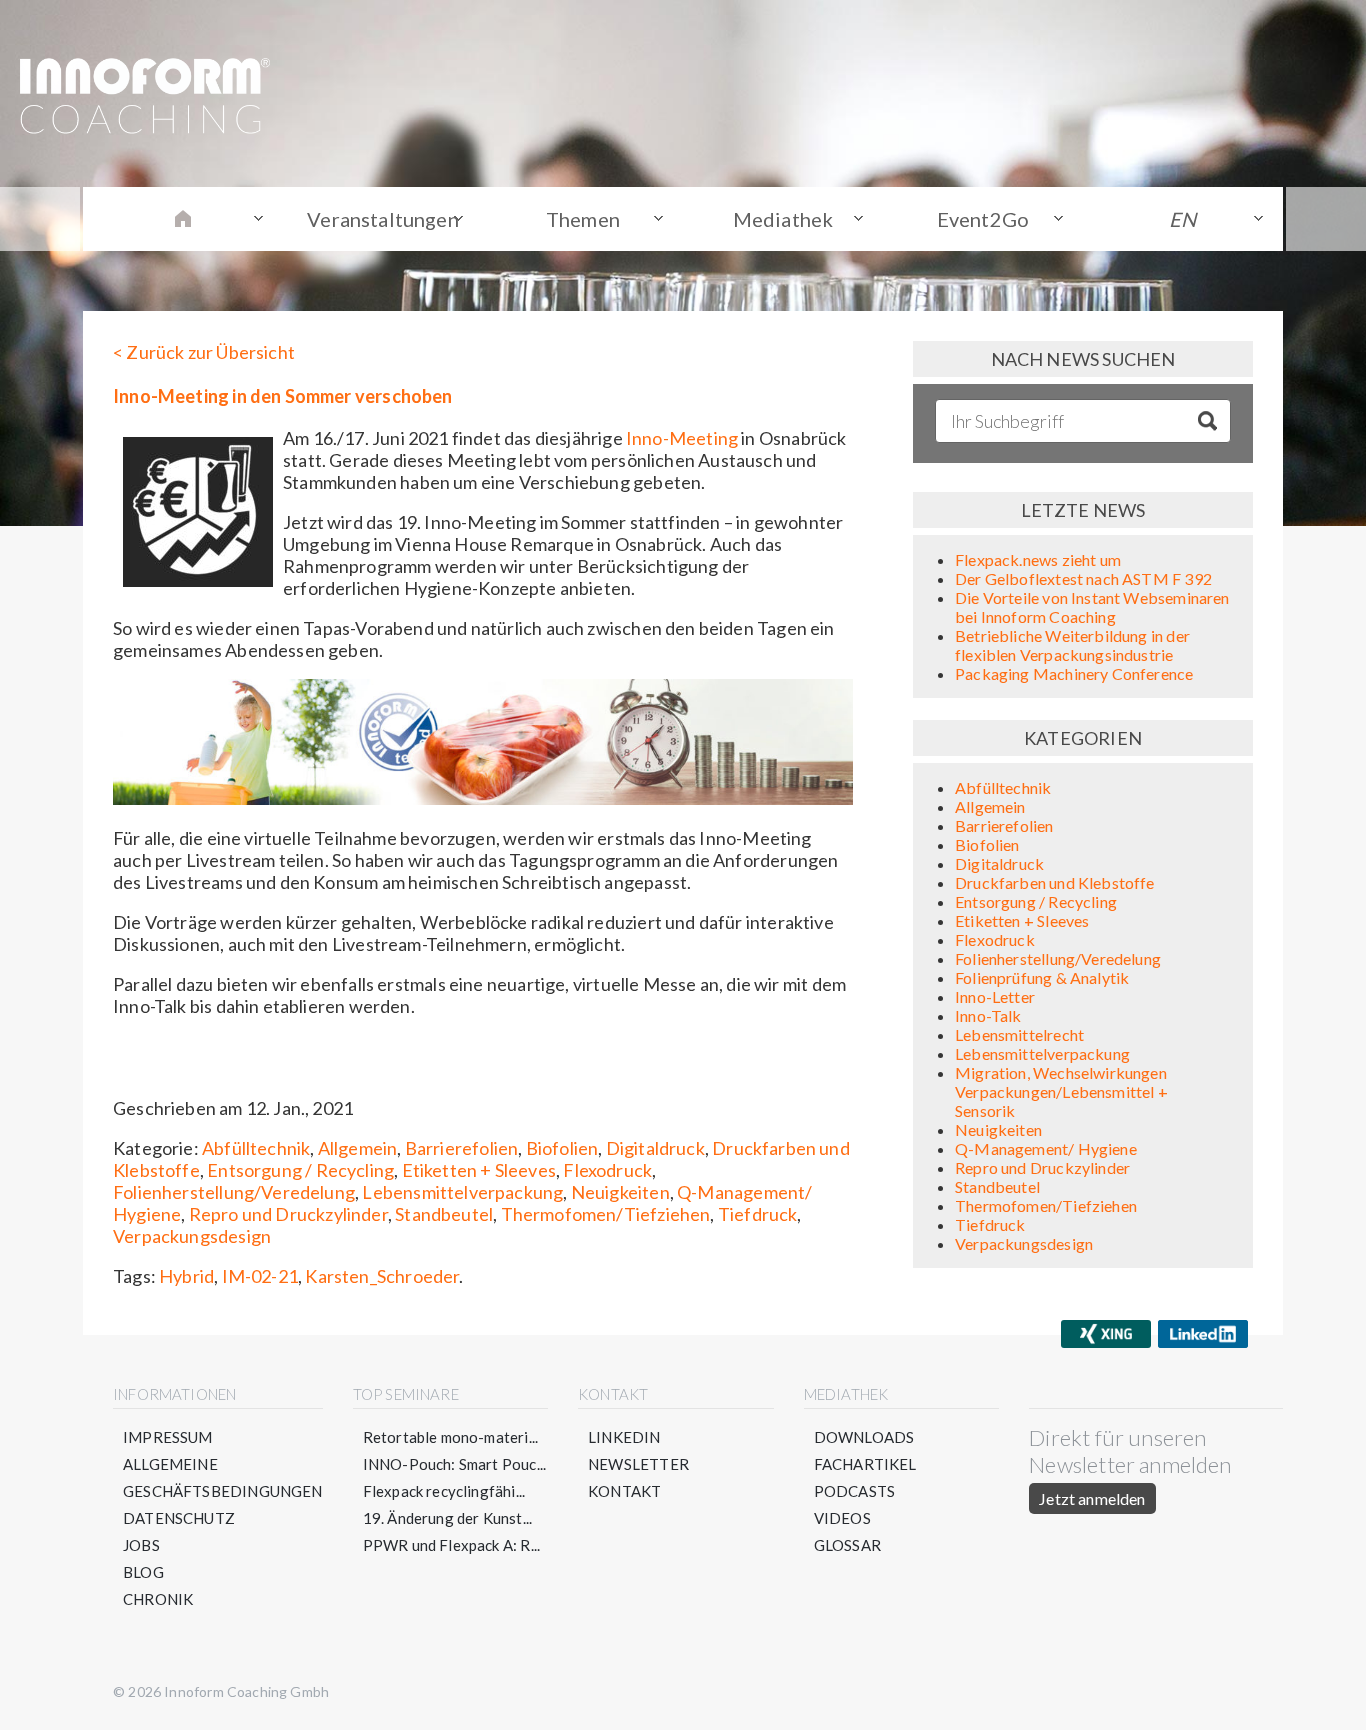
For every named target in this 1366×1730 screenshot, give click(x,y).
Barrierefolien (462, 1148)
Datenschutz (179, 1518)
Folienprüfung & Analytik (1042, 977)
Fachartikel (865, 1464)
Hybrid (186, 1276)
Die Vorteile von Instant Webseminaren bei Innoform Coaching (1092, 607)
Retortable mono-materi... (451, 1437)
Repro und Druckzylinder (288, 1214)
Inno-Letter (995, 996)
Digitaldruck (655, 1148)
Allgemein (358, 1148)
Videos (842, 1518)
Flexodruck (607, 1170)
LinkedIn (624, 1437)
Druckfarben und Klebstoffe (1055, 882)
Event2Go (983, 219)
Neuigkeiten (620, 1192)
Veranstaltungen (383, 219)
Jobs (141, 1545)
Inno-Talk (988, 1015)
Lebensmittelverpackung (462, 1192)
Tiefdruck (758, 1214)
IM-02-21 (260, 1276)
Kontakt (624, 1491)
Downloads (864, 1437)
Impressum (168, 1437)
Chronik (158, 1599)
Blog (143, 1572)
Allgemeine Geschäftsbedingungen (223, 1477)
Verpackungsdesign (192, 1236)
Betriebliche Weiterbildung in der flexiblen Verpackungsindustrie (1072, 645)
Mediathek (783, 219)
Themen (583, 219)
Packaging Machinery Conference (1074, 673)
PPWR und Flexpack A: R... (452, 1545)
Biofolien (562, 1148)
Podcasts (854, 1491)
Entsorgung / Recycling (300, 1170)
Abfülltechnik (256, 1148)
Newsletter (638, 1464)
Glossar (847, 1545)
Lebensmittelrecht (1019, 1034)
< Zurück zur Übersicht (204, 352)
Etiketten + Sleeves (479, 1170)
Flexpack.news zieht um (1038, 559)
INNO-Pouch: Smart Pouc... (455, 1464)
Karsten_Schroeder (382, 1276)
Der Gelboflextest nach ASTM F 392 (1083, 578)
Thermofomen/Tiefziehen (606, 1214)
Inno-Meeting (682, 438)
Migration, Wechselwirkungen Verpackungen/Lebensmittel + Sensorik (1061, 1091)
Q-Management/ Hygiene (1046, 1148)
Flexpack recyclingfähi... (444, 1491)
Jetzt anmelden (1092, 1498)
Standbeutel (444, 1214)
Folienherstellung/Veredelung (234, 1192)
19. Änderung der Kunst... (448, 1518)
